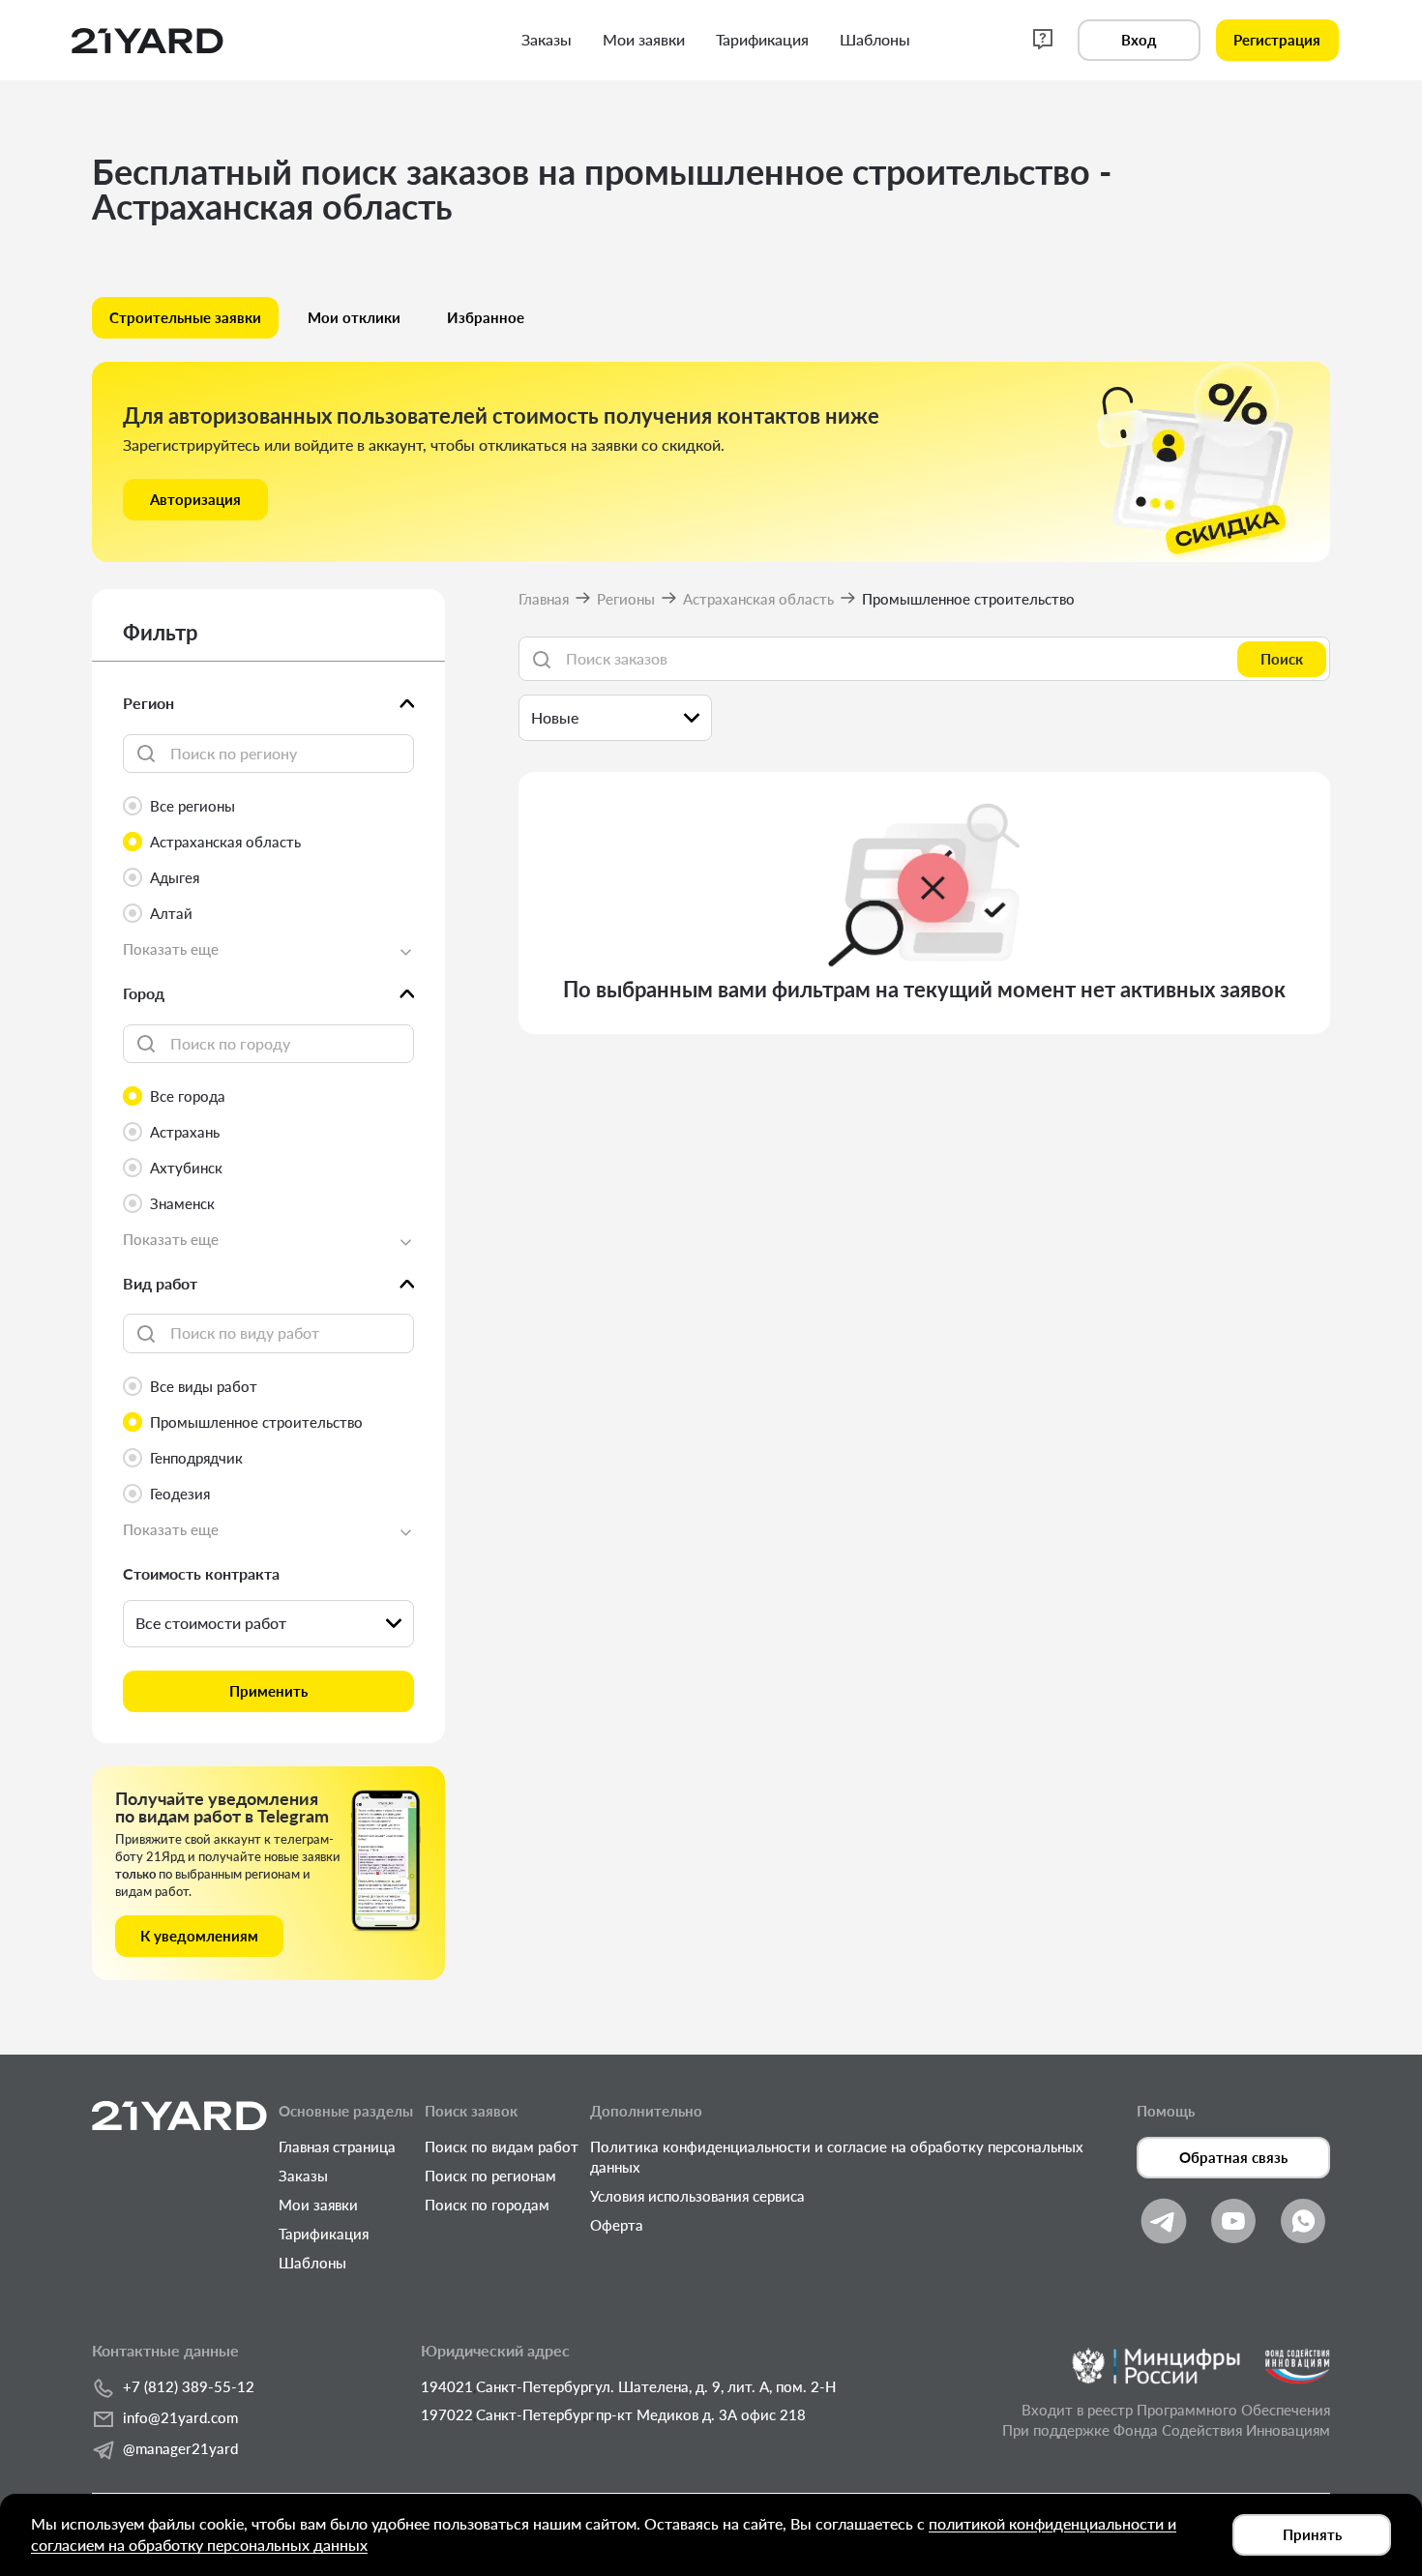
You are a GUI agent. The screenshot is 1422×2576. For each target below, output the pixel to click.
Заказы (303, 2176)
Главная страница (337, 2147)
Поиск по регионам (490, 2176)
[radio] (268, 806)
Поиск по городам (487, 2205)
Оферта (617, 2225)
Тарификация (324, 2234)
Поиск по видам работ (502, 2147)
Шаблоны (312, 2263)
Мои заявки (318, 2205)
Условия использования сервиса (697, 2196)
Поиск (1282, 659)
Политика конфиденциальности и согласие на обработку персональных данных (837, 2157)
